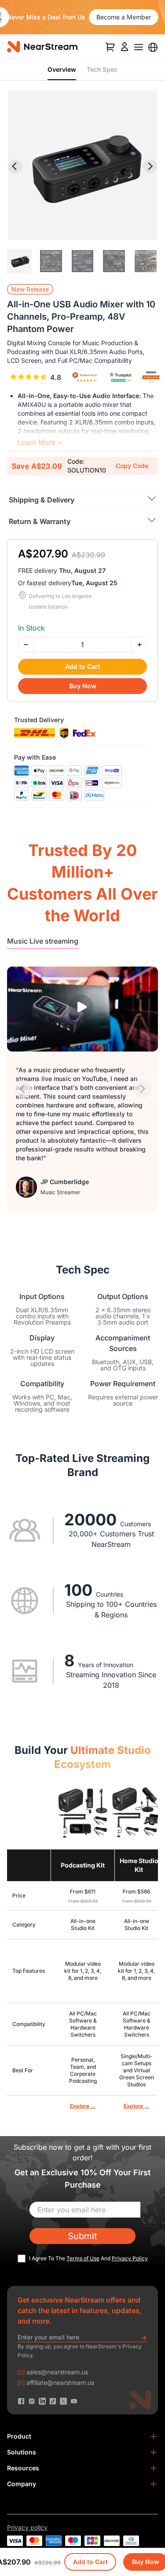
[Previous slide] (23, 1089)
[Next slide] (150, 166)
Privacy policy (27, 2527)
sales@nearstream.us (57, 2372)
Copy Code (132, 466)
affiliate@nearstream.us (60, 2382)
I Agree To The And (88, 2258)
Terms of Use (83, 2258)
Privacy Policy (130, 2258)
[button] (19, 261)
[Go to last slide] (15, 166)
